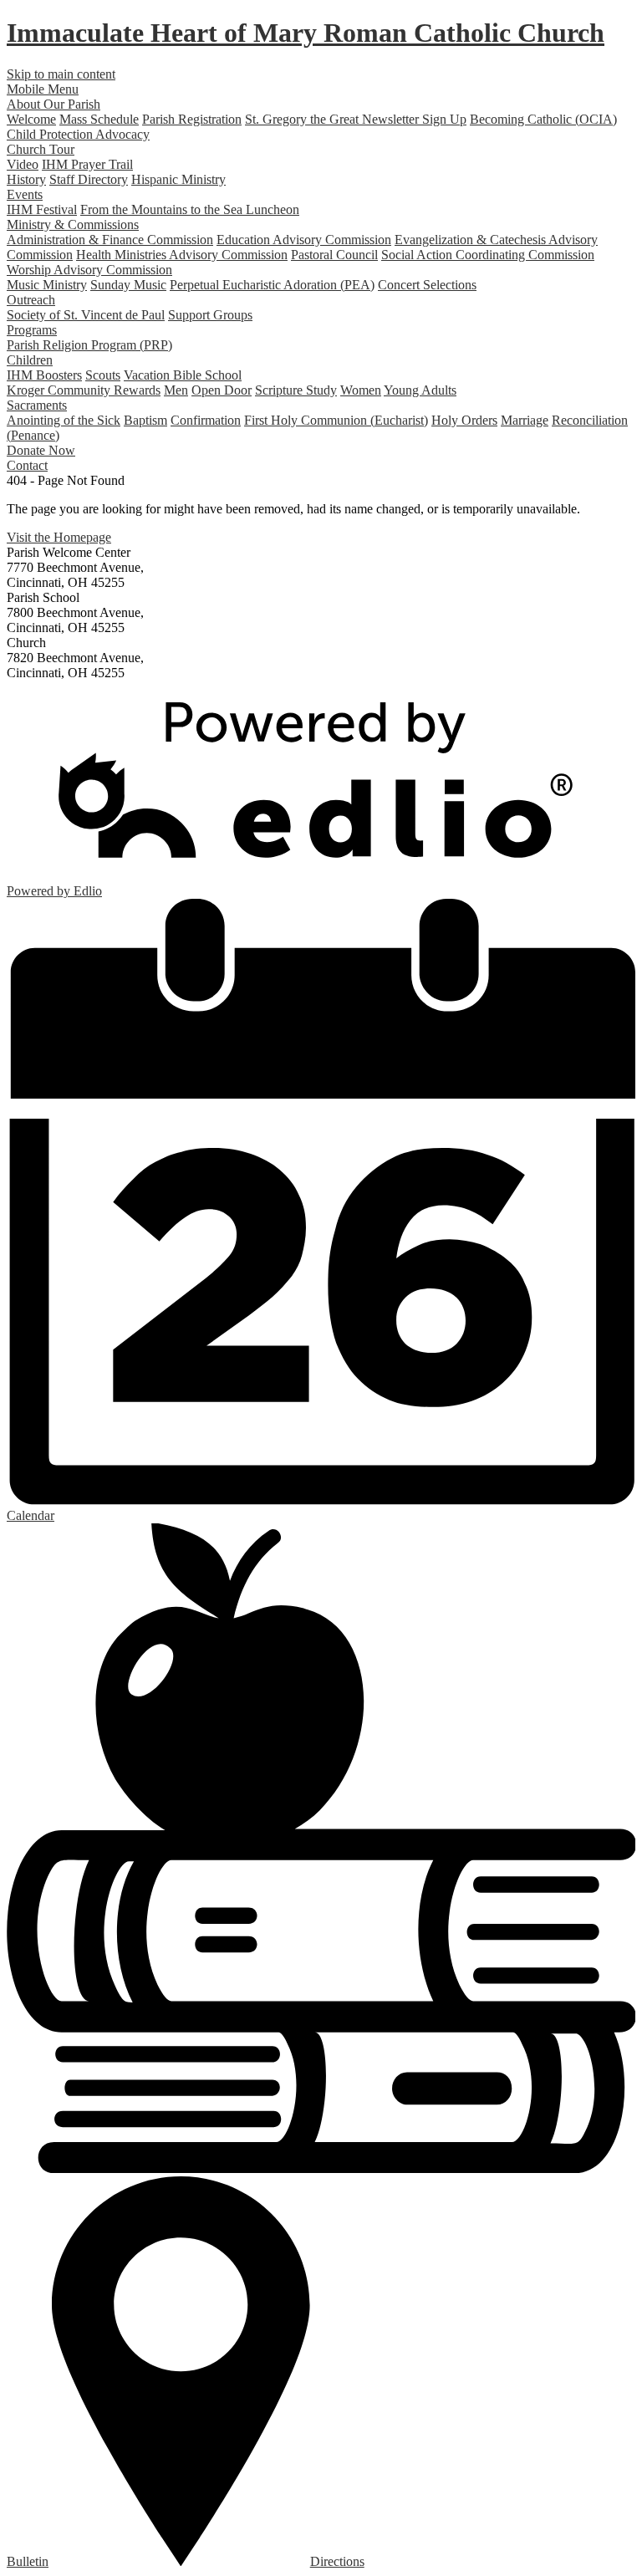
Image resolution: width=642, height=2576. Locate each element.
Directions (337, 2561)
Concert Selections (427, 285)
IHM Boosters (44, 375)
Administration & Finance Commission (110, 240)
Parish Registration (192, 119)
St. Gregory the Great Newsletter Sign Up (356, 119)
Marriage (525, 420)
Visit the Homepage (59, 537)
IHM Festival (42, 209)
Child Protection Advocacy (78, 134)
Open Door (222, 390)
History (26, 179)
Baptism (145, 420)
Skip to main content (61, 74)
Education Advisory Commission (304, 240)
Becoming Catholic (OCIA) (543, 119)
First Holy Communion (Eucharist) (336, 420)
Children (30, 360)
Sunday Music (128, 285)
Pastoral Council (334, 255)
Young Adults (420, 390)
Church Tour (41, 149)
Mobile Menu (43, 89)
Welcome (31, 119)
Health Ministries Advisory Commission (182, 255)
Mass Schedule (99, 119)
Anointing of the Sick (64, 420)
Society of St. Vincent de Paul (86, 315)
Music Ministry (47, 285)
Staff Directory (89, 179)
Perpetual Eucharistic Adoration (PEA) (272, 285)
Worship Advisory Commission (89, 270)
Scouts (103, 375)
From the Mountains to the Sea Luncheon (190, 209)
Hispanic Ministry (178, 179)
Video (23, 164)
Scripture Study (296, 390)
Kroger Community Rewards (84, 390)
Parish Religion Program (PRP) (89, 345)
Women (361, 390)
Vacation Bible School (183, 375)
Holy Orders (464, 420)
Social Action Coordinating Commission (488, 255)
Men (176, 390)
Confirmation (206, 420)
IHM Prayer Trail (87, 164)
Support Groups (210, 315)
